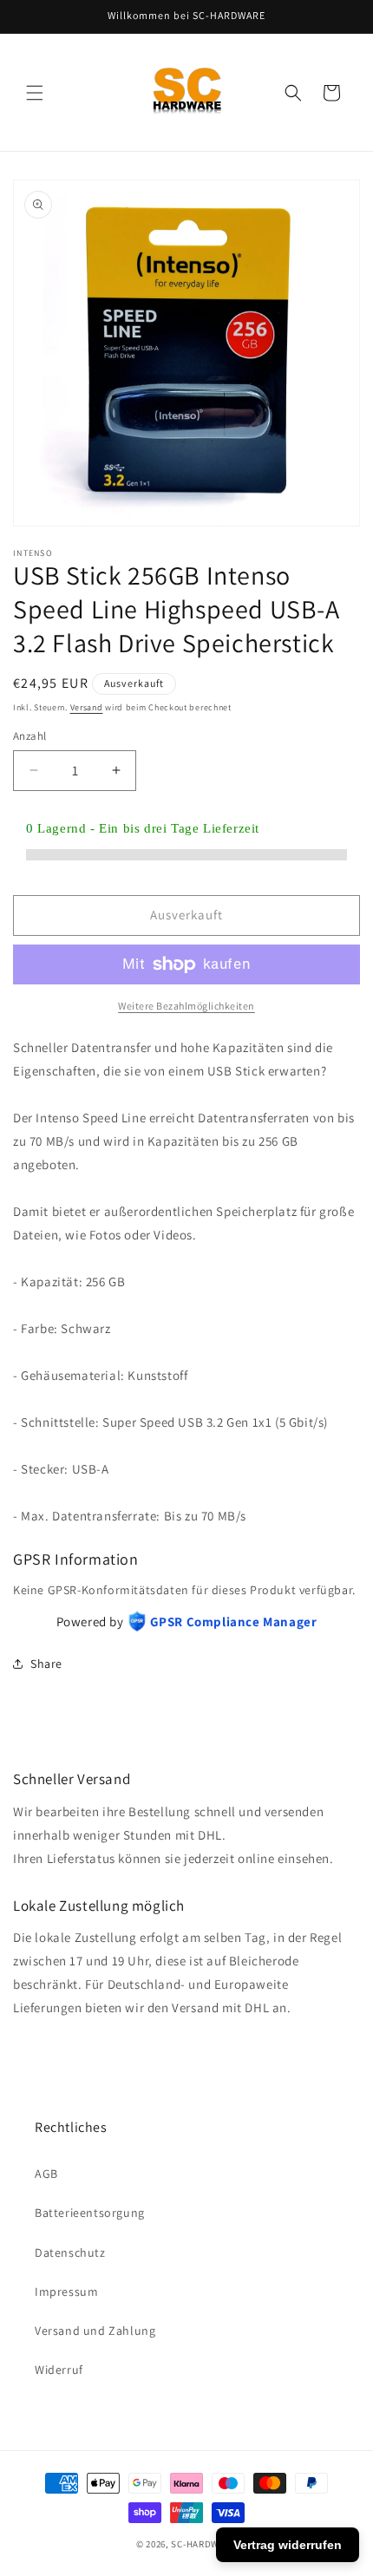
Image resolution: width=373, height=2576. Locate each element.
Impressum (66, 2292)
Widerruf (59, 2370)
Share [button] (46, 1664)
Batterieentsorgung (90, 2213)
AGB (46, 2174)
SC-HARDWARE (204, 2544)
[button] (35, 93)
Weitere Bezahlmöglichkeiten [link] (186, 1006)
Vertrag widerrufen (288, 2545)
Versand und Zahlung (95, 2331)
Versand (87, 707)
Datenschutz (70, 2252)
